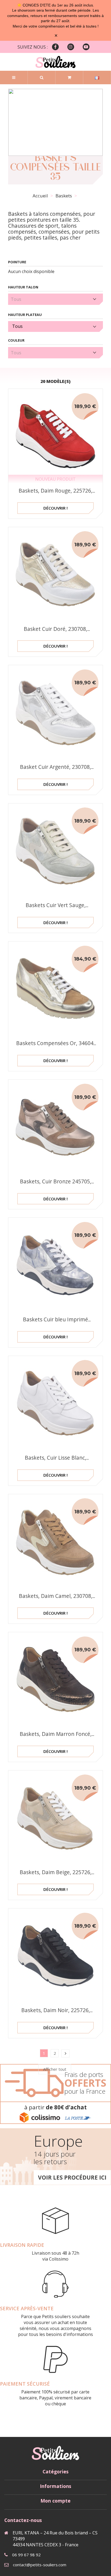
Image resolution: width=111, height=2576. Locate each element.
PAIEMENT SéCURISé (25, 2384)
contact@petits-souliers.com (40, 2565)
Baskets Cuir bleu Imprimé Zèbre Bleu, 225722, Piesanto (56, 1323)
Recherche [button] (42, 78)
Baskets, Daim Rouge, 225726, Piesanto (55, 494)
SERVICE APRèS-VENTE (27, 2308)
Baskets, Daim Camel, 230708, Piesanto (56, 1600)
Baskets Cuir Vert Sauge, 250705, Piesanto (56, 909)
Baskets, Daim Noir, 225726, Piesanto (56, 2014)
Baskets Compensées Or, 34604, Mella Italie (55, 1047)
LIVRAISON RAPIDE (22, 2245)
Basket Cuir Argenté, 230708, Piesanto (55, 771)
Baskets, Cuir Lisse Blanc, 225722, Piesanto (55, 1461)
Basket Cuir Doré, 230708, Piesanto (55, 633)
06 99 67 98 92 (26, 2555)
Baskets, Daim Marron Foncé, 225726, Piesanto (56, 1738)
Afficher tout (55, 2069)
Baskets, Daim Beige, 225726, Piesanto (56, 1876)
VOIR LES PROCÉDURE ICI (72, 2177)
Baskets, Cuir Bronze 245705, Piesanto (56, 1185)
